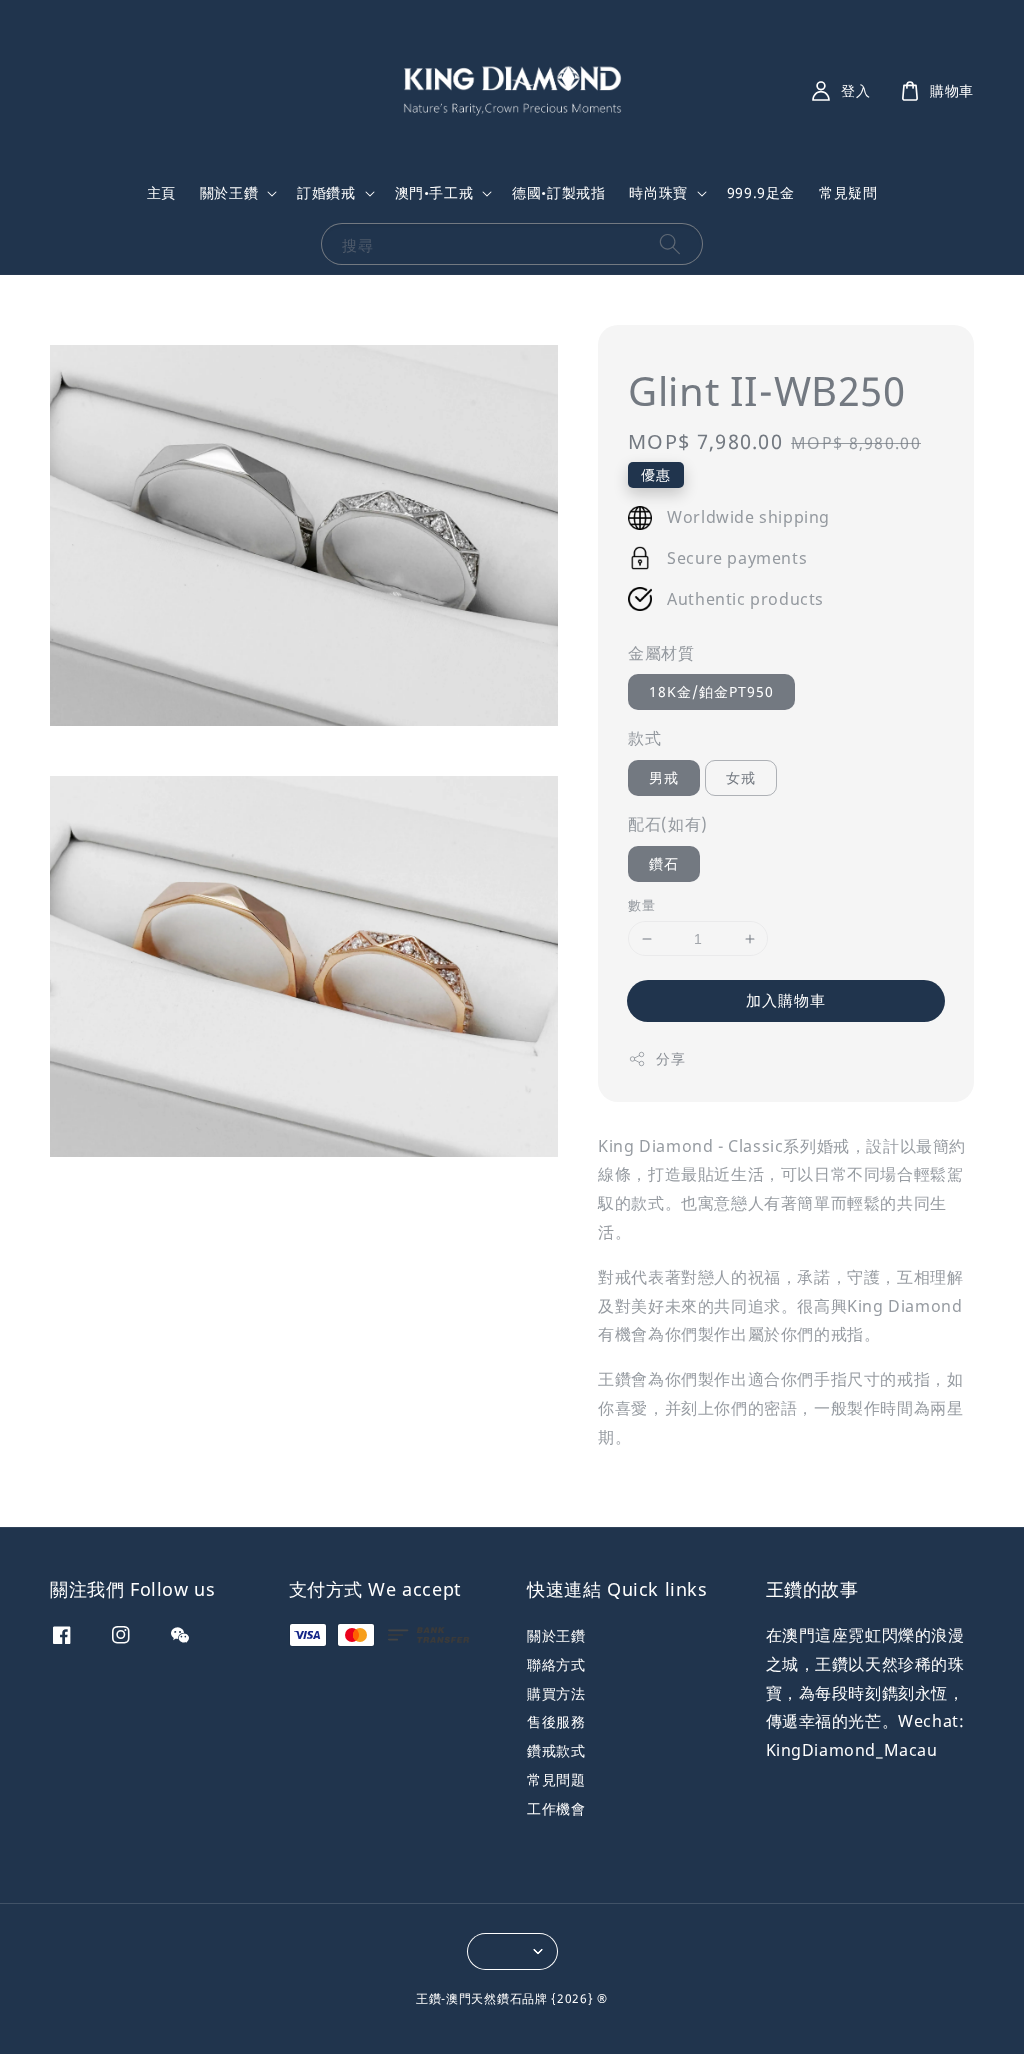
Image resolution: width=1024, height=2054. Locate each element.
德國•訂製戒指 (558, 192)
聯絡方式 (556, 1664)
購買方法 (556, 1693)
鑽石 (664, 863)
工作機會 (556, 1808)
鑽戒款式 (556, 1750)
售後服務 (556, 1721)
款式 (644, 738)
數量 (641, 905)
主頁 (161, 192)
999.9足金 (761, 192)
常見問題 (556, 1779)
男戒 (664, 777)
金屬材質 (661, 653)
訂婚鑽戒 (326, 193)
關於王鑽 (229, 193)
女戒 (741, 777)
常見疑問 (848, 192)
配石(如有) (668, 824)
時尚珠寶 (658, 193)
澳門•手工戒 (434, 193)
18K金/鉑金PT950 (711, 691)
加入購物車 (786, 1000)
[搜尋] (670, 243)
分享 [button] (670, 1058)
